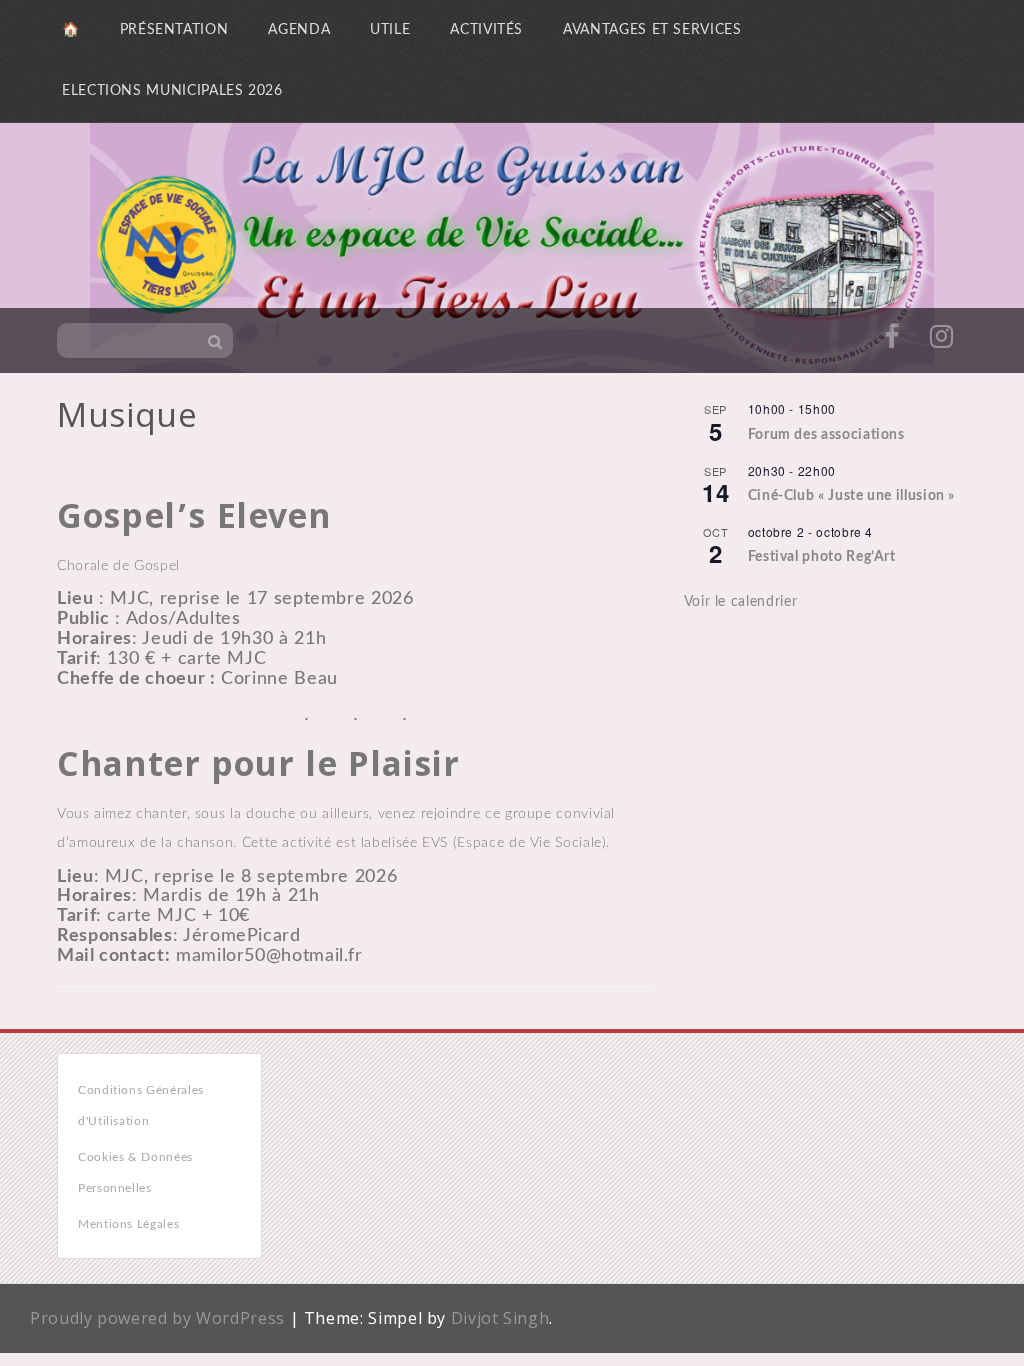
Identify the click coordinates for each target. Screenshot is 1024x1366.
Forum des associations (826, 435)
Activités (486, 30)
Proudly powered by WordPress (157, 1318)
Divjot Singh (500, 1318)
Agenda (299, 30)
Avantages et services (652, 30)
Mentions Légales (128, 1224)
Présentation (174, 30)
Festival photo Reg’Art (822, 557)
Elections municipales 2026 (172, 91)
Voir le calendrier (741, 602)
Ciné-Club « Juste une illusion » (851, 496)
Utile (390, 30)
